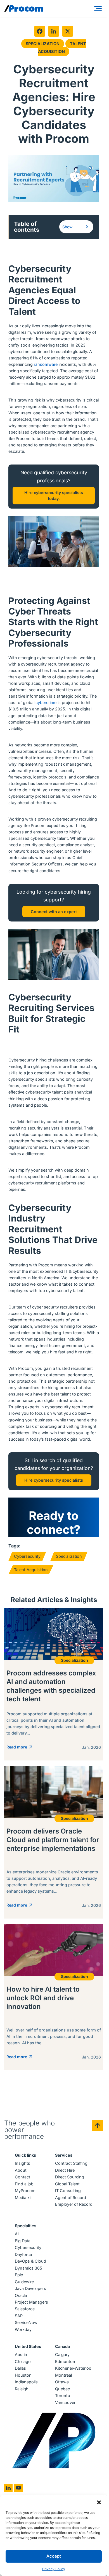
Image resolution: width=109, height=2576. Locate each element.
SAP (19, 2316)
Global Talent (67, 2184)
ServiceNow (26, 2322)
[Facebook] (40, 31)
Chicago (23, 2361)
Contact (22, 2177)
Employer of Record (74, 2204)
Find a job (24, 2184)
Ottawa (62, 2382)
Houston (23, 2375)
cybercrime (46, 702)
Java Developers (30, 2288)
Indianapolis (26, 2382)
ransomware (46, 364)
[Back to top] (98, 2125)
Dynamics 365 (29, 2268)
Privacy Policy (54, 2569)
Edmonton (65, 2361)
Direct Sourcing (70, 2177)
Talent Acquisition (62, 48)
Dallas (20, 2368)
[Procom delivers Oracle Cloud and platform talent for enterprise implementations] (54, 1842)
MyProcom (25, 2191)
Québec (62, 2389)
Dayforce (23, 2254)
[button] (99, 2502)
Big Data (23, 2241)
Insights (22, 2163)
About (21, 2170)
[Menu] (99, 8)
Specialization (43, 44)
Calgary (62, 2354)
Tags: (14, 1546)
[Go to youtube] (18, 2488)
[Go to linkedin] (8, 2488)
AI (17, 2234)
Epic (19, 2275)
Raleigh (22, 2389)
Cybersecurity (27, 1556)
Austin (21, 2354)
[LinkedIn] (54, 31)
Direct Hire (65, 2170)
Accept (54, 2556)
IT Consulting (68, 2191)
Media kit (23, 2198)
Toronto (63, 2395)
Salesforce (25, 2309)
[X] (68, 31)
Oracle (21, 2295)
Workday (23, 2329)
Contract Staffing (71, 2163)
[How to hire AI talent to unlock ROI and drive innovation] (54, 1997)
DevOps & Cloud (30, 2261)
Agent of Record (71, 2198)
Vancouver (65, 2402)
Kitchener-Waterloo (73, 2368)
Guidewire (24, 2282)
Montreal (63, 2375)
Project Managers (31, 2302)
